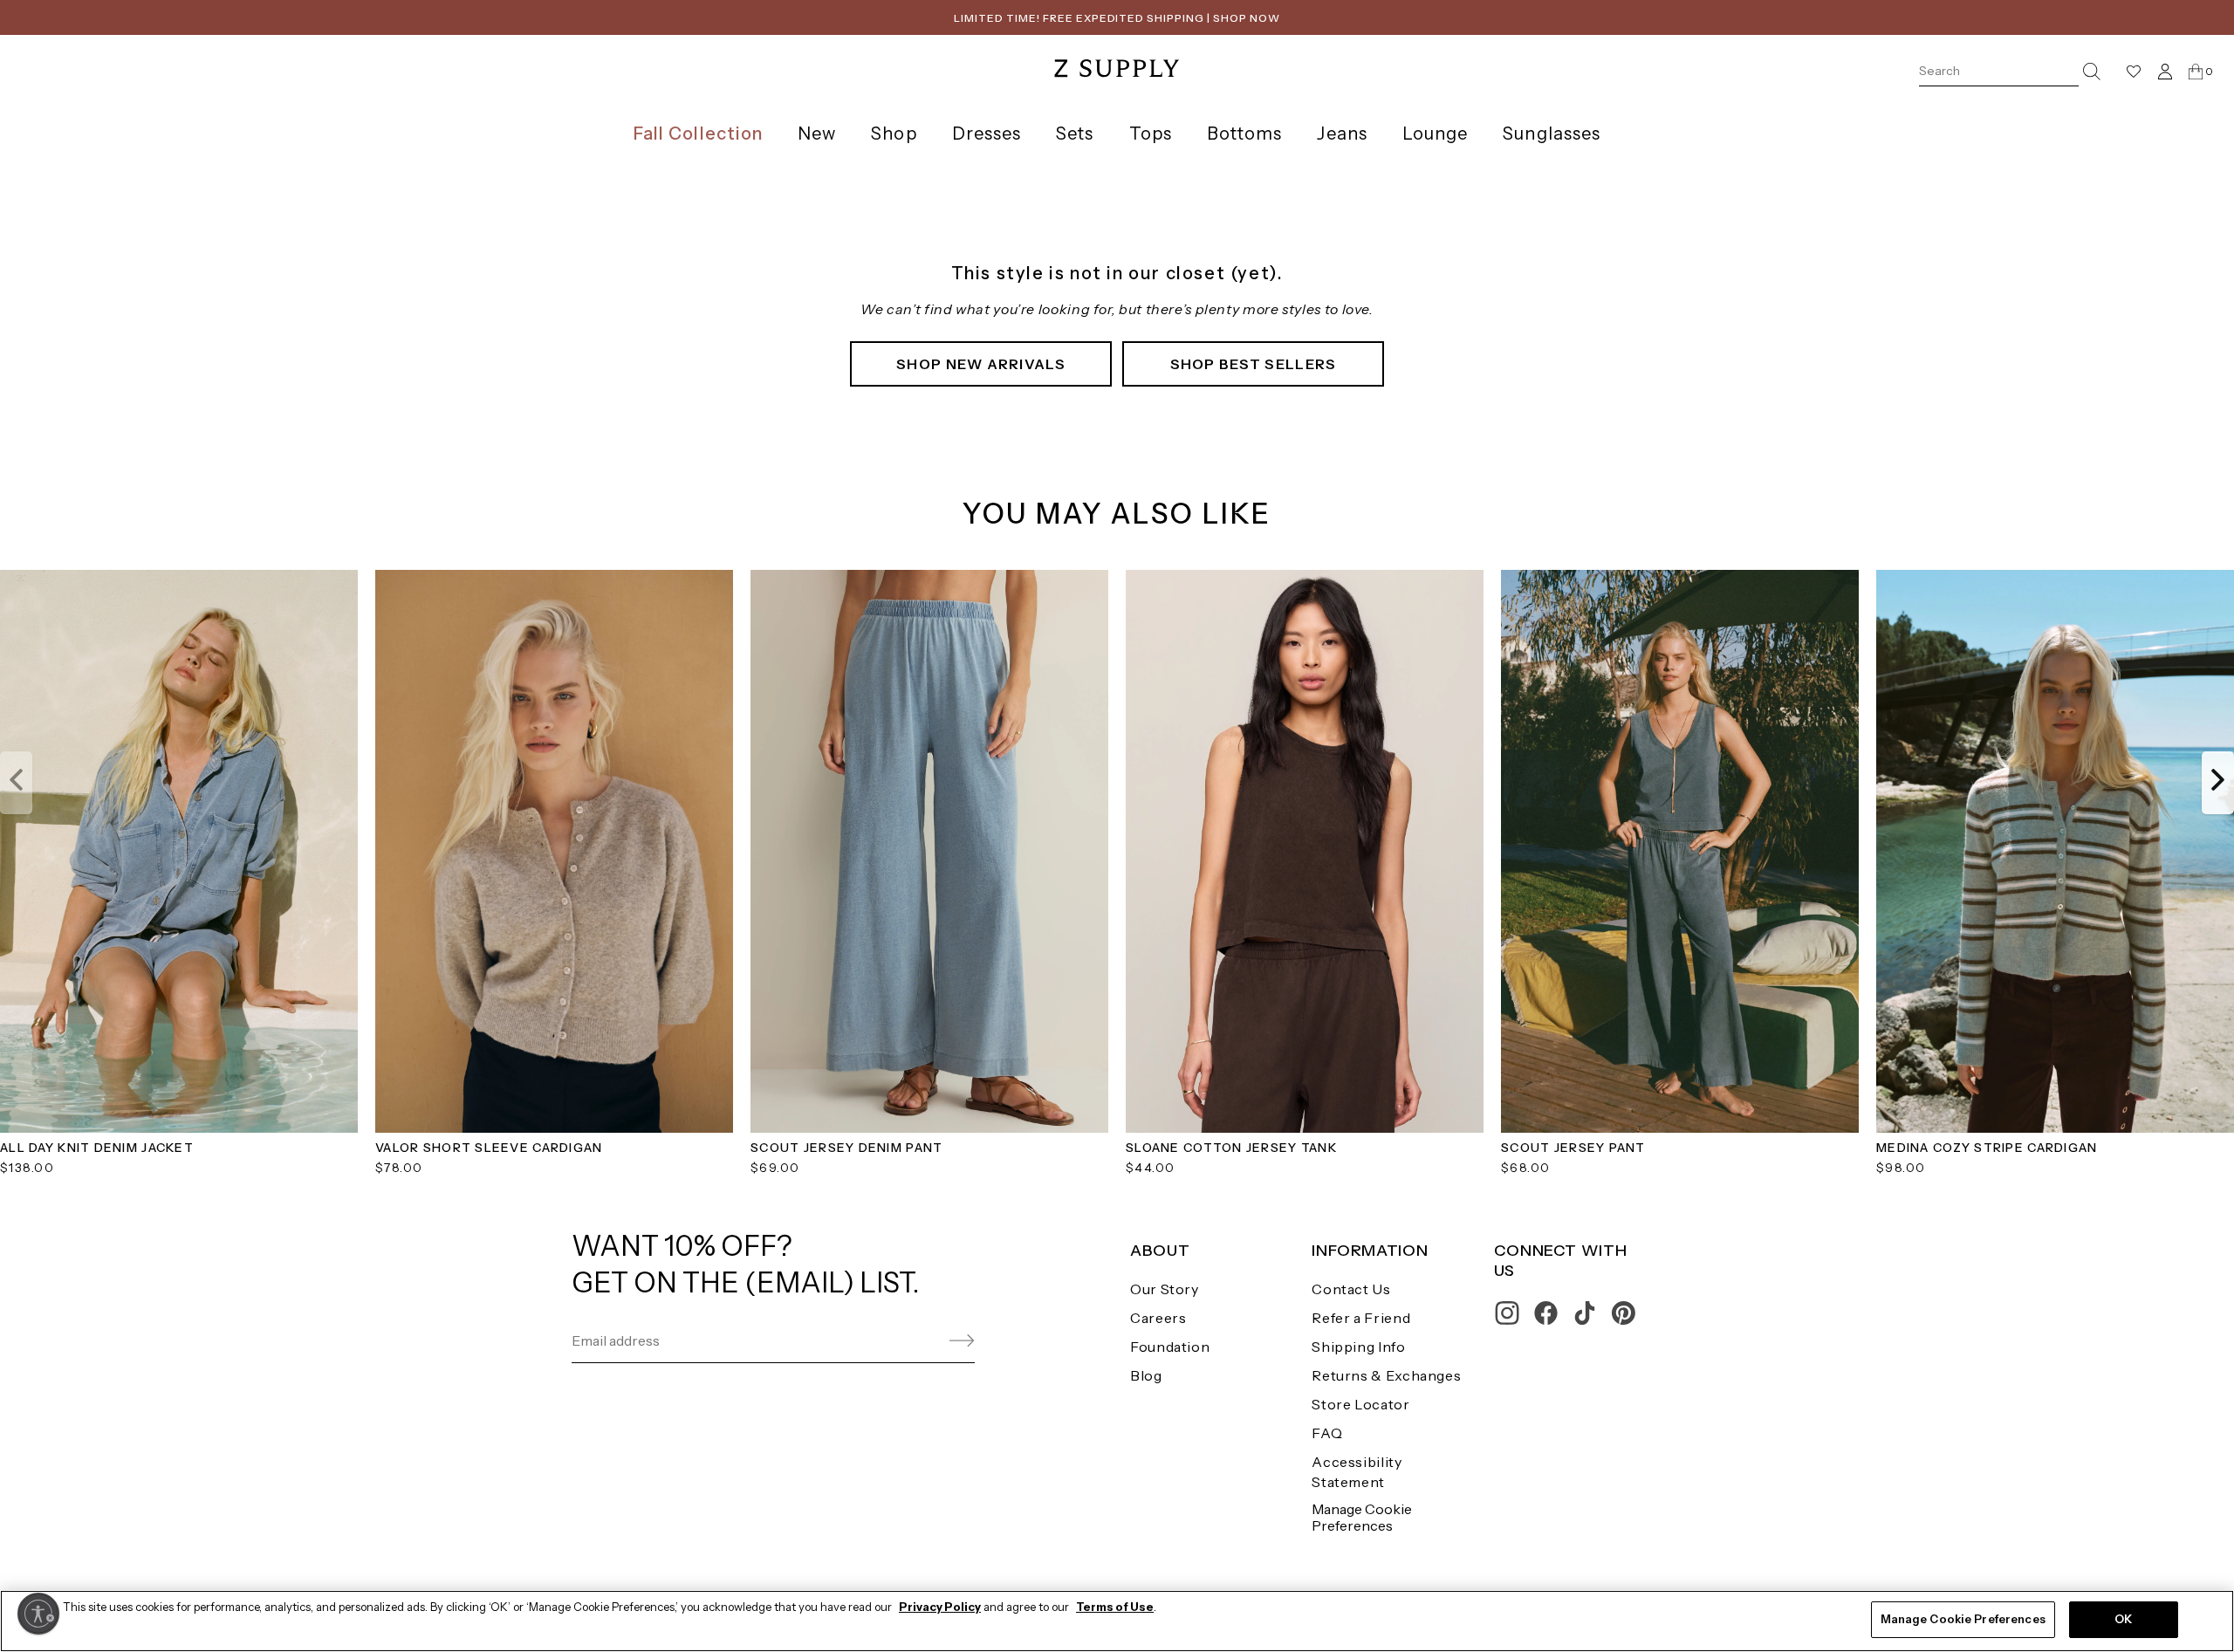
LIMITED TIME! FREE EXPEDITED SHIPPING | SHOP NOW (1117, 18)
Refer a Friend (1361, 1318)
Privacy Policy (940, 1607)
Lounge (1435, 134)
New (817, 134)
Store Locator (1360, 1404)
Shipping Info (1358, 1347)
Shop (894, 134)
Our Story (1165, 1289)
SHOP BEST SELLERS (1254, 364)
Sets (1075, 134)
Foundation (1170, 1347)
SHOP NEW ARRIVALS (981, 364)
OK (2123, 1619)
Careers (1158, 1318)
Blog (1146, 1375)
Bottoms (1245, 134)
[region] (1117, 1621)
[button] (16, 783)
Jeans (1342, 134)
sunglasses (1552, 134)
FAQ (1327, 1433)
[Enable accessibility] (38, 1614)
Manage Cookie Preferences (1362, 1517)
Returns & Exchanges (1386, 1375)
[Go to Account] (2165, 71)
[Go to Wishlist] (2134, 72)
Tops (1151, 134)
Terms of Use (1115, 1607)
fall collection (698, 134)
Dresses (987, 134)
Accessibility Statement (1357, 1472)
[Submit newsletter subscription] (920, 1341)
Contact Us (1351, 1289)
